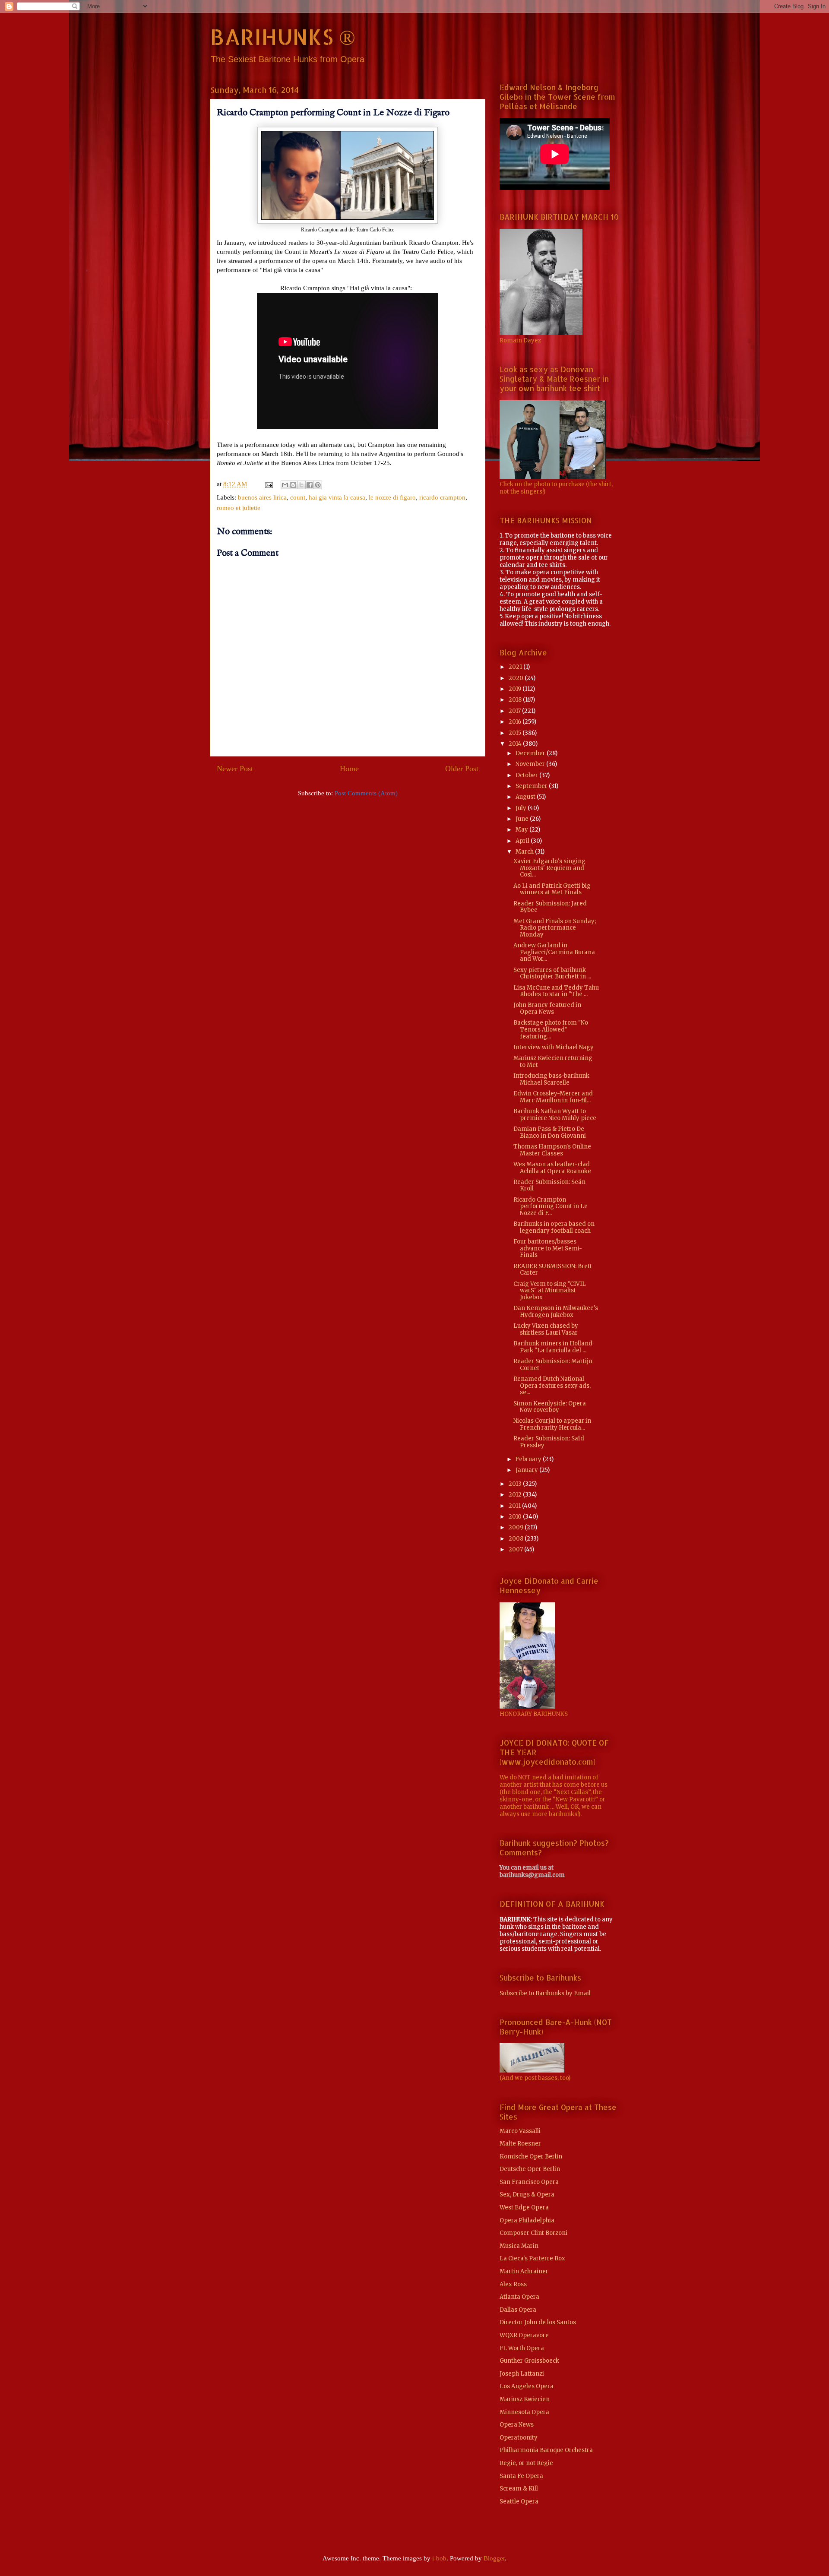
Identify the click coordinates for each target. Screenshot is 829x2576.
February (529, 1459)
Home (349, 769)
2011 (515, 1506)
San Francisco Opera (529, 2182)
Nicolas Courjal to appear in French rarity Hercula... (552, 1424)
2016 (516, 722)
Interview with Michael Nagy (554, 1047)
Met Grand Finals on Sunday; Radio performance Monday (555, 928)
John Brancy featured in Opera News (547, 1008)
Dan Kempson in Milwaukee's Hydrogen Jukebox (556, 1312)
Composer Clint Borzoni (533, 2233)
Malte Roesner (520, 2144)
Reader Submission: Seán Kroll (549, 1185)
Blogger (494, 2558)
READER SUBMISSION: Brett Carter (553, 1270)
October (527, 775)
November (531, 764)
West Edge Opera (524, 2207)
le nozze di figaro (392, 497)
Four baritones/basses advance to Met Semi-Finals (548, 1248)
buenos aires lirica (262, 497)
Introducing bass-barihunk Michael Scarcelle (551, 1079)
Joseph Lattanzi (522, 2374)
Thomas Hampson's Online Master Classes (552, 1150)
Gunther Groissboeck (529, 2361)
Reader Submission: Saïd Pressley (549, 1442)
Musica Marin (519, 2246)
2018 (516, 700)
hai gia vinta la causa (337, 497)
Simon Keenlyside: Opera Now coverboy (550, 1407)
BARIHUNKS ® (283, 36)
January (527, 1470)
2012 (516, 1495)
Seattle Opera (519, 2502)
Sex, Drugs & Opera (527, 2195)
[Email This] (285, 485)
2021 (516, 667)
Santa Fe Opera (521, 2476)
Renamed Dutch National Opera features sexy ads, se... (552, 1386)
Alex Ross (513, 2284)
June (523, 819)
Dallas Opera (518, 2310)
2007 (516, 1549)
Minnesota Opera (524, 2412)
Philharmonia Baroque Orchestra (546, 2450)
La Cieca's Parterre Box (532, 2258)
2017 (515, 711)
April (523, 841)
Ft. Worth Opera (522, 2348)
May (522, 830)
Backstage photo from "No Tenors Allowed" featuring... (551, 1029)
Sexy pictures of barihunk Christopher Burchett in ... (552, 973)
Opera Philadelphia (527, 2220)
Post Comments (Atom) (366, 793)
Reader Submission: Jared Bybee (550, 907)
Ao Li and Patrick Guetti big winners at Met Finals (552, 889)
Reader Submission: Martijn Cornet (553, 1365)
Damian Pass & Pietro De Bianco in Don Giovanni (550, 1132)
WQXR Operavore (524, 2335)
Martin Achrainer (524, 2271)
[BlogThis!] (293, 485)
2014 (516, 744)
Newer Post (235, 769)
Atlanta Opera (519, 2297)
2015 (516, 733)
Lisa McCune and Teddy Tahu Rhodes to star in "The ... (556, 991)
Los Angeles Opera (527, 2386)
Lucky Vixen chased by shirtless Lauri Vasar (546, 1329)
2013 (516, 1484)
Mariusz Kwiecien (525, 2399)
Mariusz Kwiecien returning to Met (553, 1062)
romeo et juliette (239, 508)
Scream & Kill (519, 2489)
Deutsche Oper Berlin (530, 2169)
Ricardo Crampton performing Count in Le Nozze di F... (551, 1206)
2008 (517, 1539)
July (522, 808)
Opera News (517, 2425)
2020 (517, 678)
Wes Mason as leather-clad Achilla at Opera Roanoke (552, 1168)
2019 (516, 689)
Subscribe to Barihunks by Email (545, 1993)
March (525, 852)
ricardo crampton (442, 497)
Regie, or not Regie (526, 2463)
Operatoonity (519, 2438)
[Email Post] (268, 484)
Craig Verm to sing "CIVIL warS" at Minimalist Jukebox (550, 1291)
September (532, 786)
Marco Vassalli (520, 2131)
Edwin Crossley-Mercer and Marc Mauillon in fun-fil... (553, 1097)
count (298, 497)
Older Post (462, 769)
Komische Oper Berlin (531, 2157)
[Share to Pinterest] (318, 485)
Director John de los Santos (538, 2322)
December (531, 753)
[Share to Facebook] (310, 485)
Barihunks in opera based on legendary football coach (554, 1227)
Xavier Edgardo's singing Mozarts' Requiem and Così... (549, 868)
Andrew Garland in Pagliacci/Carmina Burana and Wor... (554, 952)
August (526, 797)
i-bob (439, 2558)
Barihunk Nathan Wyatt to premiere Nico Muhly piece (555, 1115)
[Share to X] (301, 485)
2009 (517, 1527)
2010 (516, 1517)
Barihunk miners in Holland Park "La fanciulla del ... (553, 1347)
